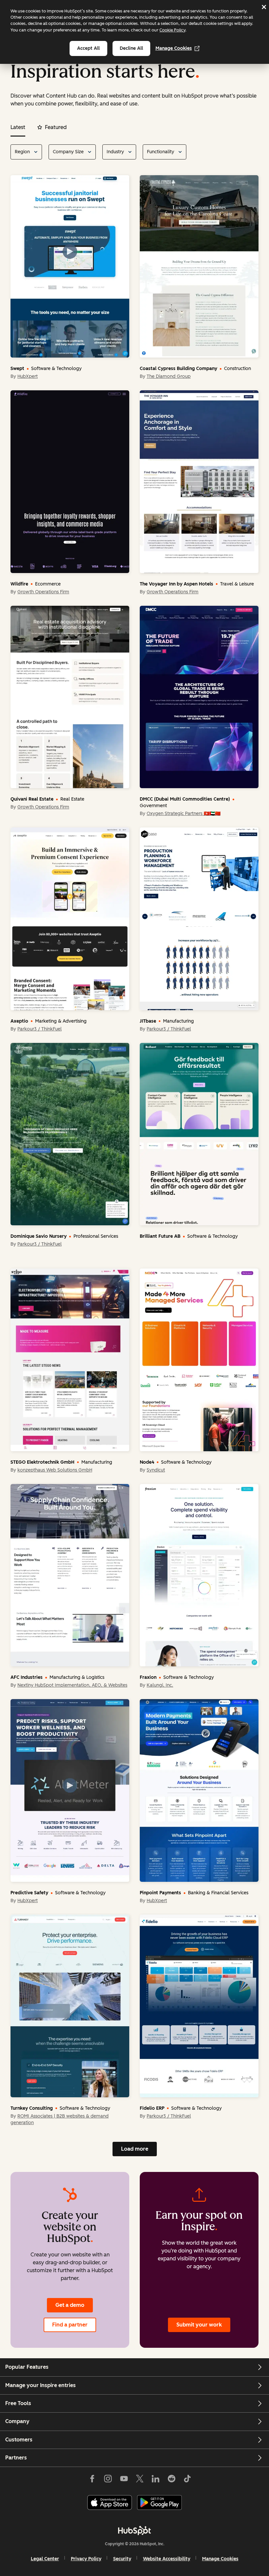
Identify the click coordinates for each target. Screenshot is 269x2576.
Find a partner (70, 2325)
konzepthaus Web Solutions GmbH (55, 1470)
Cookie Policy (172, 30)
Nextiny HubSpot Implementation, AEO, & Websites (72, 1685)
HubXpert (28, 376)
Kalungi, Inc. (160, 1685)
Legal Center (45, 2559)
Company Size (68, 152)
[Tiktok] (187, 2478)
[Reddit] (172, 2478)
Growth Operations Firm (43, 592)
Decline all (131, 48)
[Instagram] (108, 2478)
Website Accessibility (167, 2559)
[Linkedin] (155, 2478)
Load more (135, 2149)
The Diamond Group (169, 376)
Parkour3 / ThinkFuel (40, 1029)
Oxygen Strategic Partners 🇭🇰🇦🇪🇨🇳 (184, 814)
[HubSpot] (134, 2530)
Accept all (88, 48)
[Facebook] (92, 2478)
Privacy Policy (86, 2559)
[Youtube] (124, 2478)
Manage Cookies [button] (220, 2559)
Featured (56, 127)
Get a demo (70, 2305)
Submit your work (199, 2325)
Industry (115, 152)
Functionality (161, 152)
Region (22, 152)
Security (122, 2559)
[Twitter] (140, 2478)
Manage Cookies (174, 48)
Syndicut (156, 1470)
